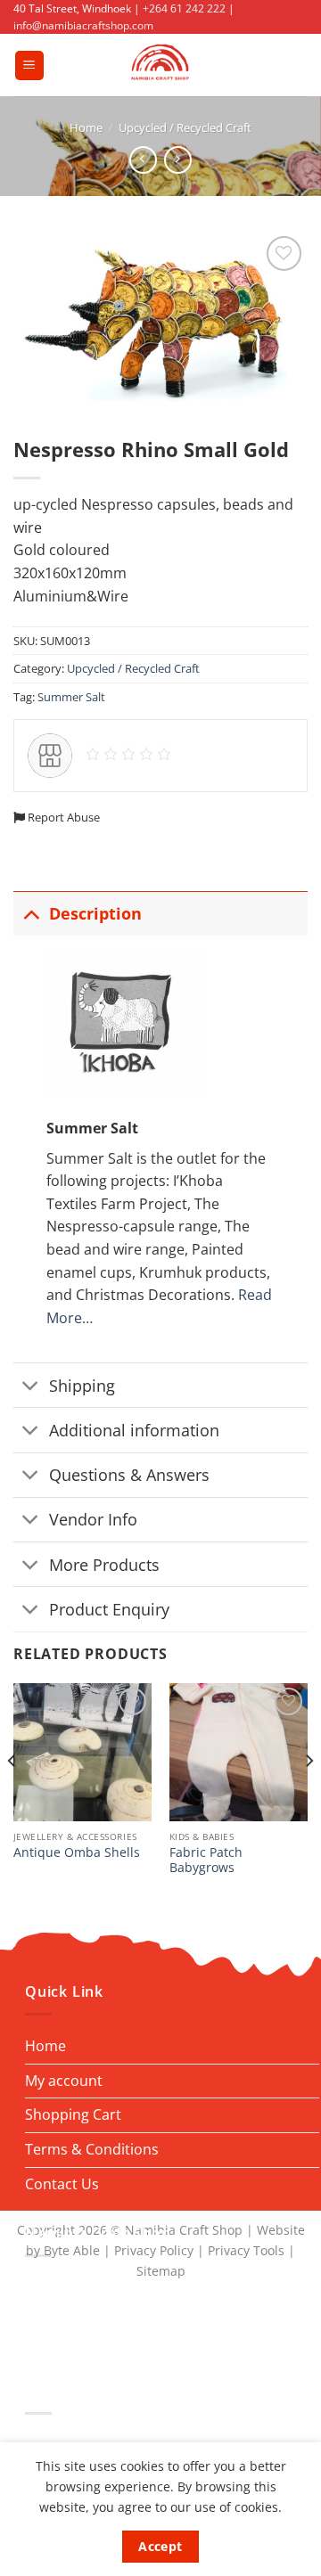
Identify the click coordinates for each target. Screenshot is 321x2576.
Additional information (134, 1430)
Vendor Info (93, 1519)
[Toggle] (31, 913)
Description (95, 913)
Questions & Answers (129, 1475)
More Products (104, 1565)
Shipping (82, 1386)
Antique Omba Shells (77, 1852)
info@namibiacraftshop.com (83, 25)
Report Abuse (62, 817)
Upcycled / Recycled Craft (185, 127)
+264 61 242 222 (184, 8)
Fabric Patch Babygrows (206, 1860)
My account (64, 2081)
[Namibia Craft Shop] (160, 65)
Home (86, 127)
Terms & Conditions (92, 2149)
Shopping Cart (73, 2114)
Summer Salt (71, 697)
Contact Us (62, 2184)
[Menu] (29, 65)
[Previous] (12, 1796)
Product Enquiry (109, 1609)
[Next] (309, 1796)
